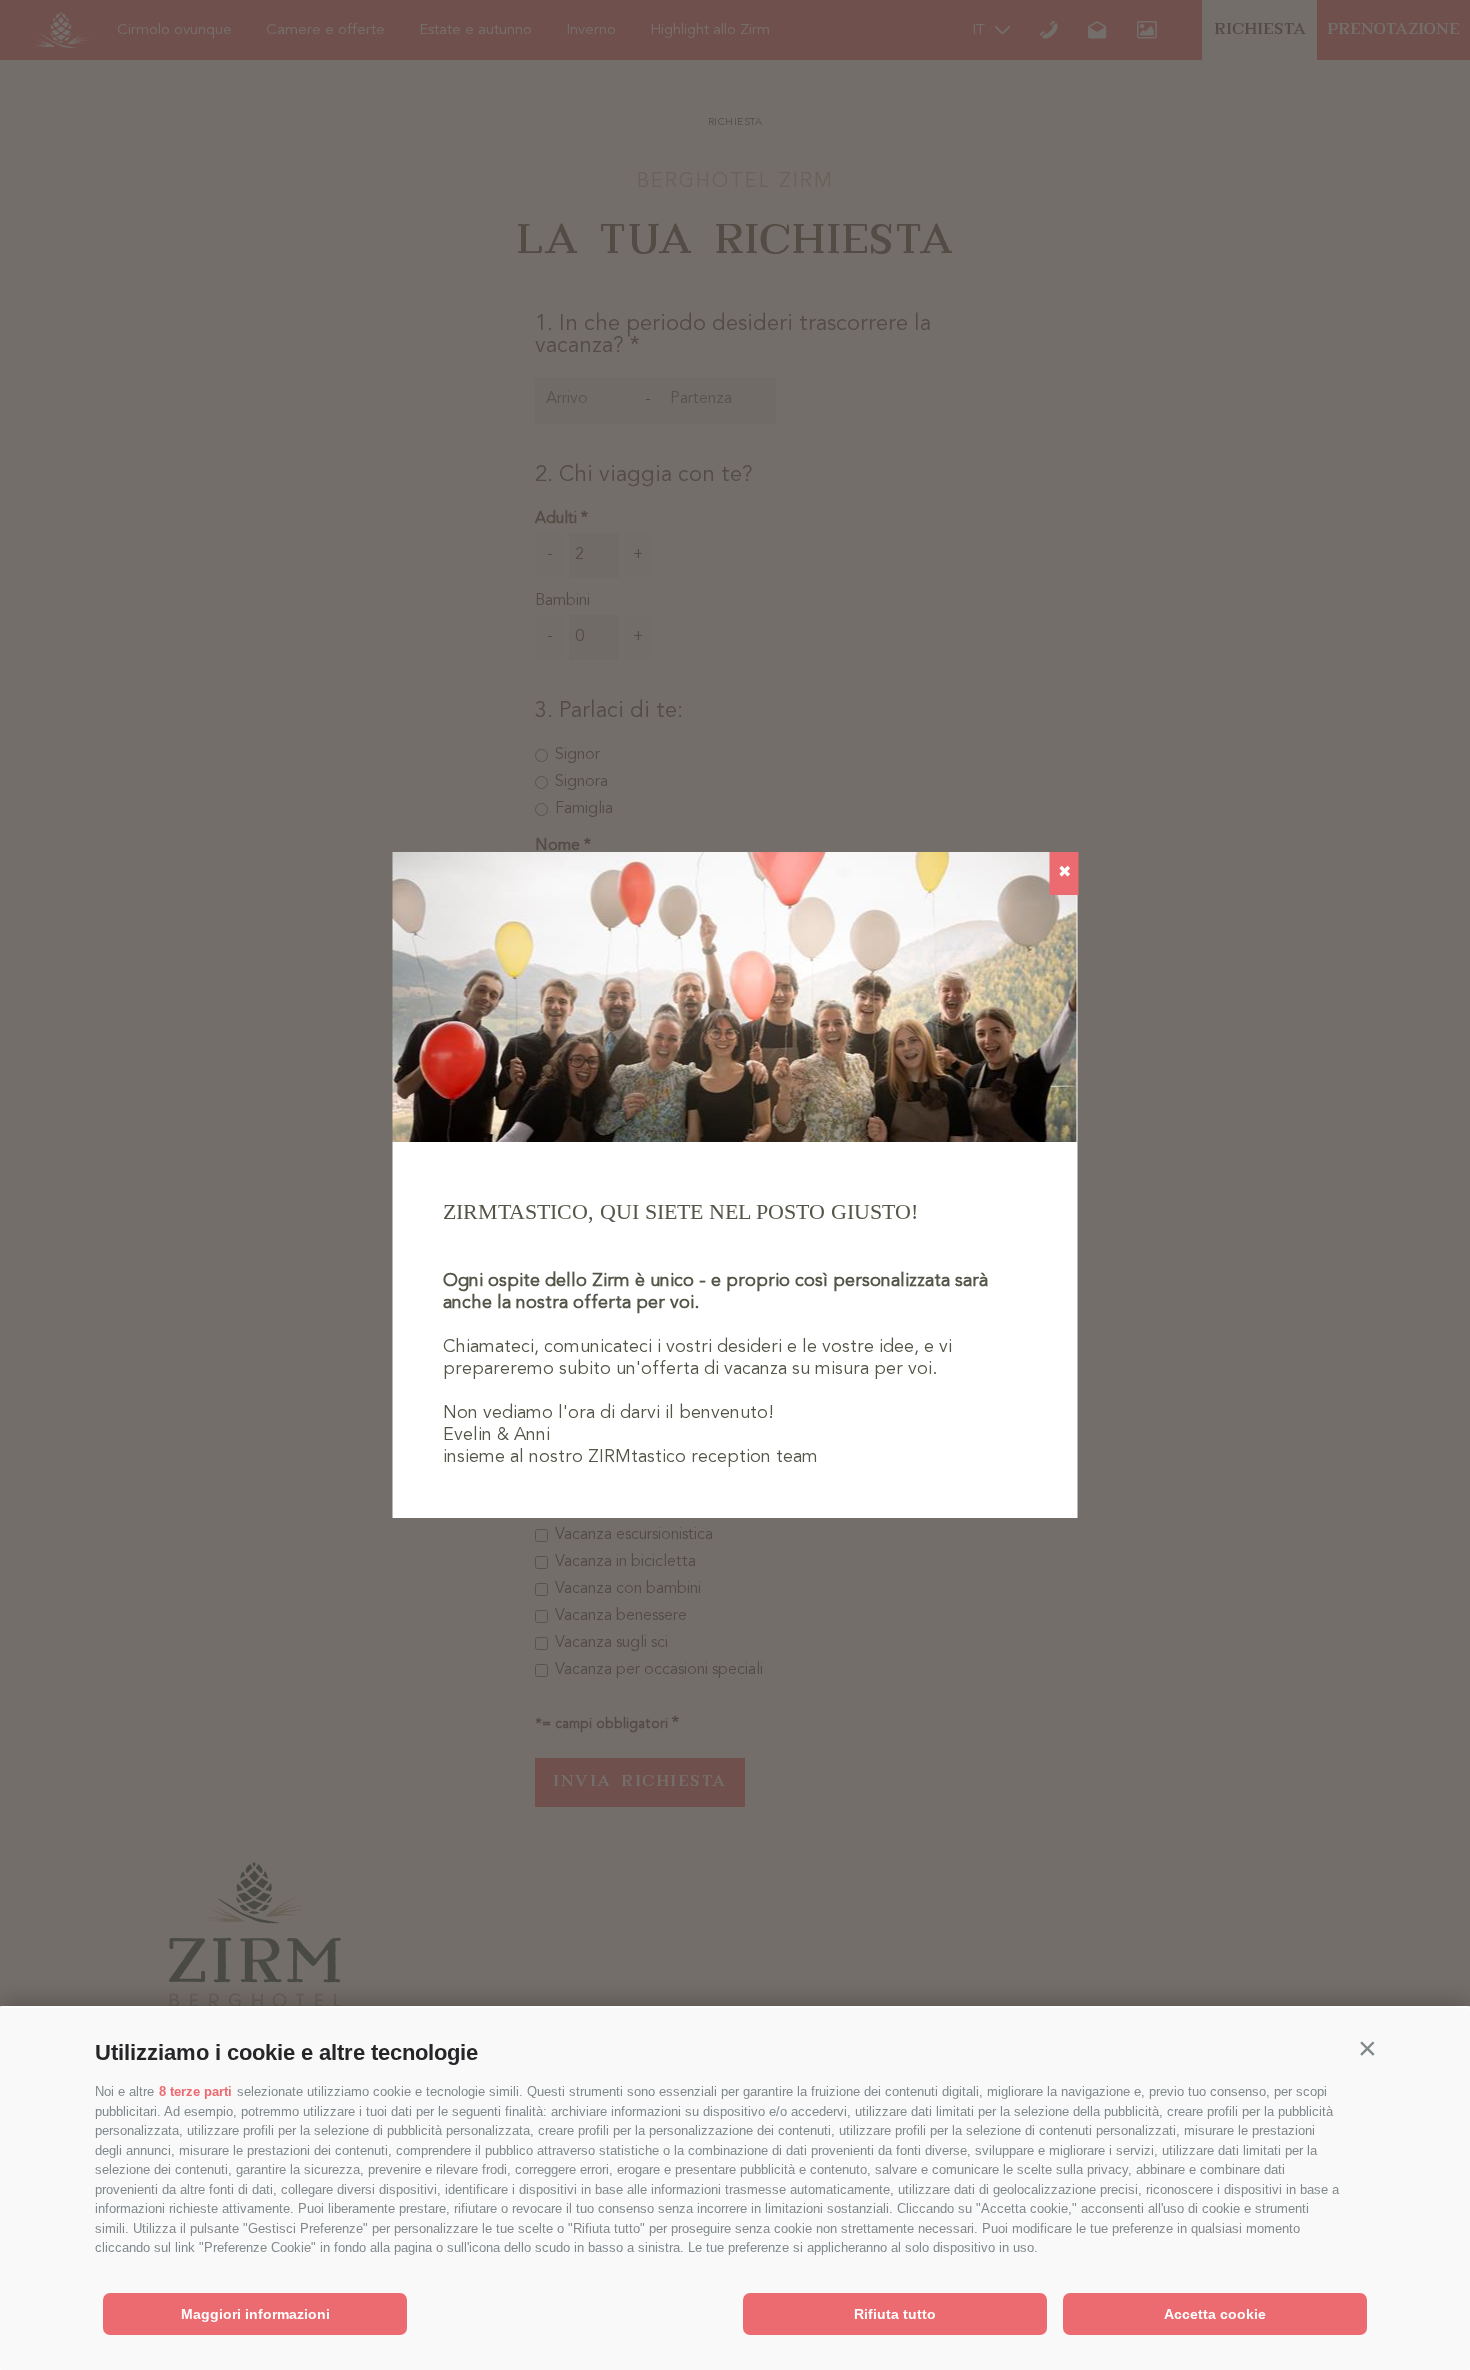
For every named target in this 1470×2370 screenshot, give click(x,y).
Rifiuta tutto (895, 2314)
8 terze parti (195, 2091)
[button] (1367, 2048)
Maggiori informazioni (255, 2314)
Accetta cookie (1215, 2314)
